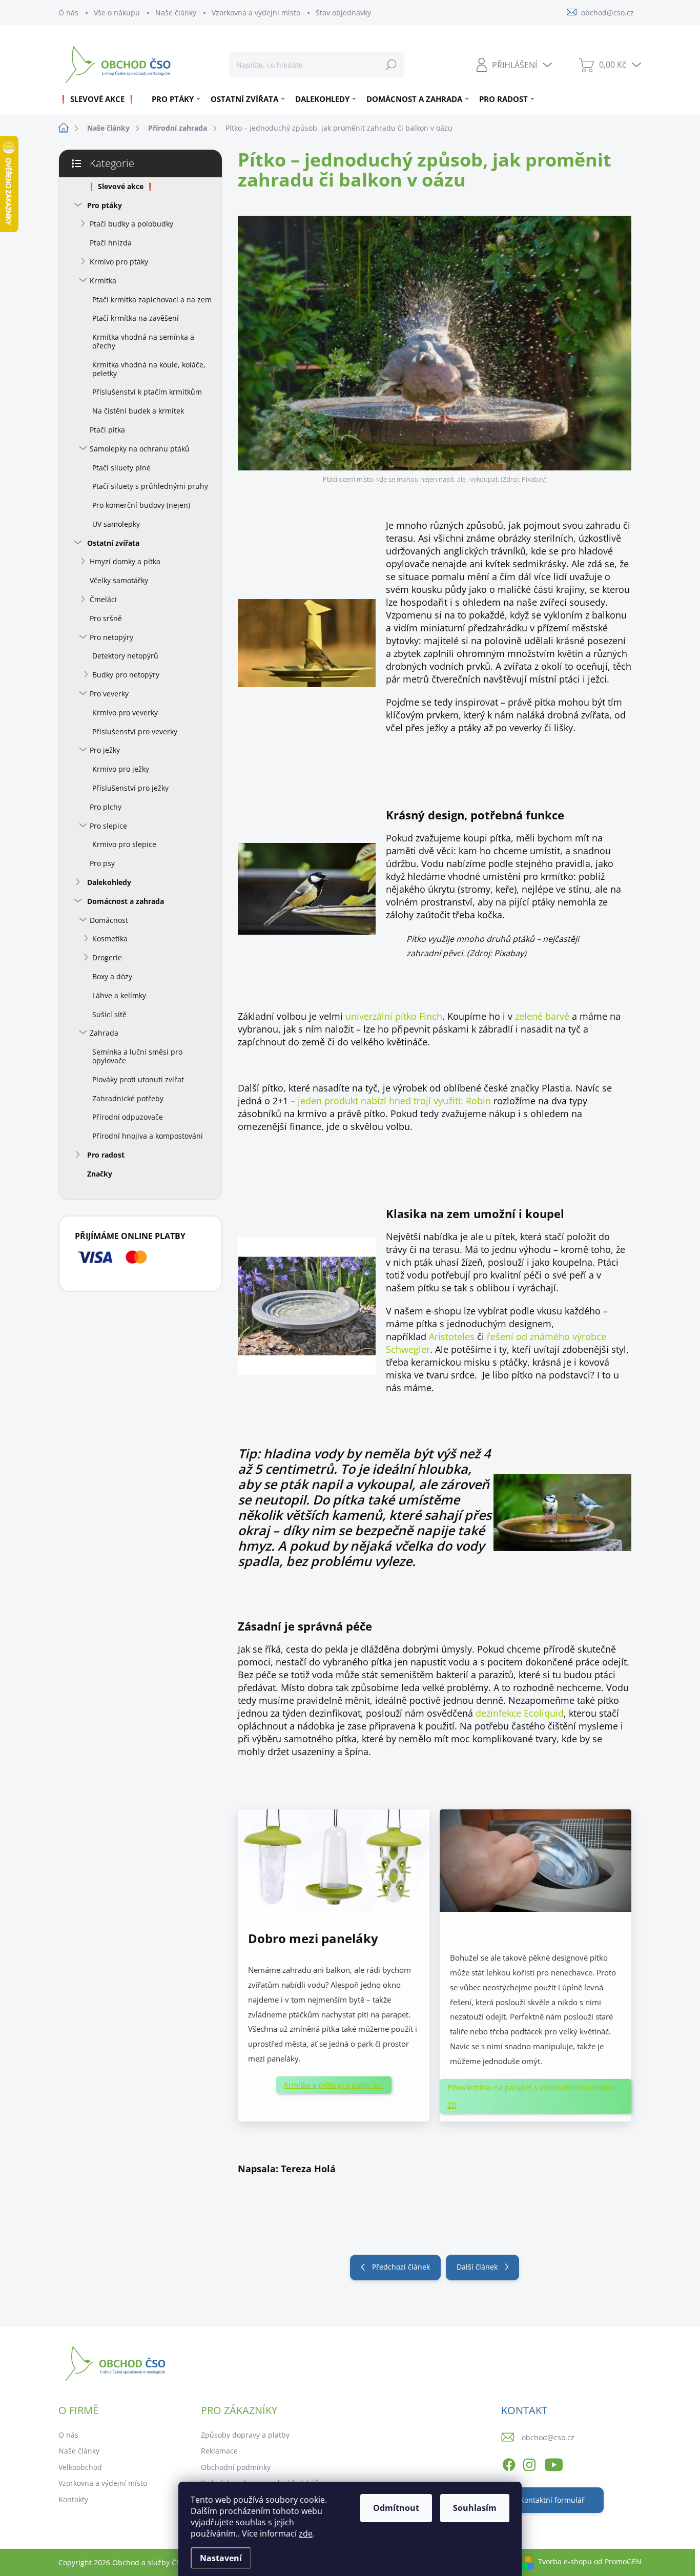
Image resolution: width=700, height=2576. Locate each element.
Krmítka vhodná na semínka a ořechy (143, 341)
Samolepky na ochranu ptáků (140, 449)
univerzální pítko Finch (394, 1016)
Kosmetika (110, 939)
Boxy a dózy (112, 976)
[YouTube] (554, 2463)
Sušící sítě (109, 1014)
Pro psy (102, 863)
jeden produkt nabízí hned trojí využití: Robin (393, 1101)
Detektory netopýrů (125, 656)
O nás (68, 13)
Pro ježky (105, 750)
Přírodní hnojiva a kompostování (148, 1136)
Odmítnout (396, 2508)
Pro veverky (109, 694)
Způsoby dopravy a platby (245, 2435)
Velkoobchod (80, 2467)
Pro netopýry (111, 637)
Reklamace (219, 2451)
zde (306, 2533)
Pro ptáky (105, 205)
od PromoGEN (618, 2561)
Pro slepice (108, 826)
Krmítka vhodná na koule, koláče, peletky (149, 369)
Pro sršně (106, 618)
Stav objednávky (343, 13)
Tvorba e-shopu (565, 2561)
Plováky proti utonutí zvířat (138, 1079)
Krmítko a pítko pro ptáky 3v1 (334, 2085)
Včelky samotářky (119, 580)
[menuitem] (101, 99)
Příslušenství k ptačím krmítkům (147, 392)
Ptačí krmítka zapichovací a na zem (152, 300)
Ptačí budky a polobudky (131, 224)
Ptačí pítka (107, 430)
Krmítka (103, 281)
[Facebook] (509, 2463)
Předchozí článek (401, 2267)
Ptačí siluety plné (121, 468)
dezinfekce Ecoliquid (520, 1713)
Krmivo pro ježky (121, 769)
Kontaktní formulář (552, 2500)
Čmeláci (103, 599)
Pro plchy (106, 807)
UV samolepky (116, 524)
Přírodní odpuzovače (128, 1117)
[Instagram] (529, 2463)
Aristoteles (450, 1336)
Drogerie (107, 957)
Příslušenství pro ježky (130, 788)
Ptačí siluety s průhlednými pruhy (150, 486)
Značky (100, 1174)
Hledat (391, 64)
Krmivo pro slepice (124, 844)
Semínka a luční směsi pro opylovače (137, 1056)
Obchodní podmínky (236, 2467)
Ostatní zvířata (113, 543)
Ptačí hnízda (111, 243)
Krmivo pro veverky (125, 713)
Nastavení (221, 2558)
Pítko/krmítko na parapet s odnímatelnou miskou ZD (531, 2096)
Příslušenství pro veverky (135, 731)
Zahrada (104, 1033)
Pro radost (106, 1155)
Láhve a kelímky (119, 995)
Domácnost (109, 920)
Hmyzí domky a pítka (125, 561)
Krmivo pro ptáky (119, 262)
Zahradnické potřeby (128, 1098)
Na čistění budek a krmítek (138, 411)
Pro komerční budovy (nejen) (141, 505)
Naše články (176, 13)
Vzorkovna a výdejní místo (256, 13)
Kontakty (73, 2499)
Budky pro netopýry (126, 675)
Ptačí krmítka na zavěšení (136, 318)
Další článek (477, 2267)
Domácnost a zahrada (126, 901)
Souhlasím (475, 2508)
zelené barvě (542, 1016)
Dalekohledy (109, 882)
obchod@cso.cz (548, 2437)
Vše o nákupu (117, 13)
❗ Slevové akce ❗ (121, 186)
